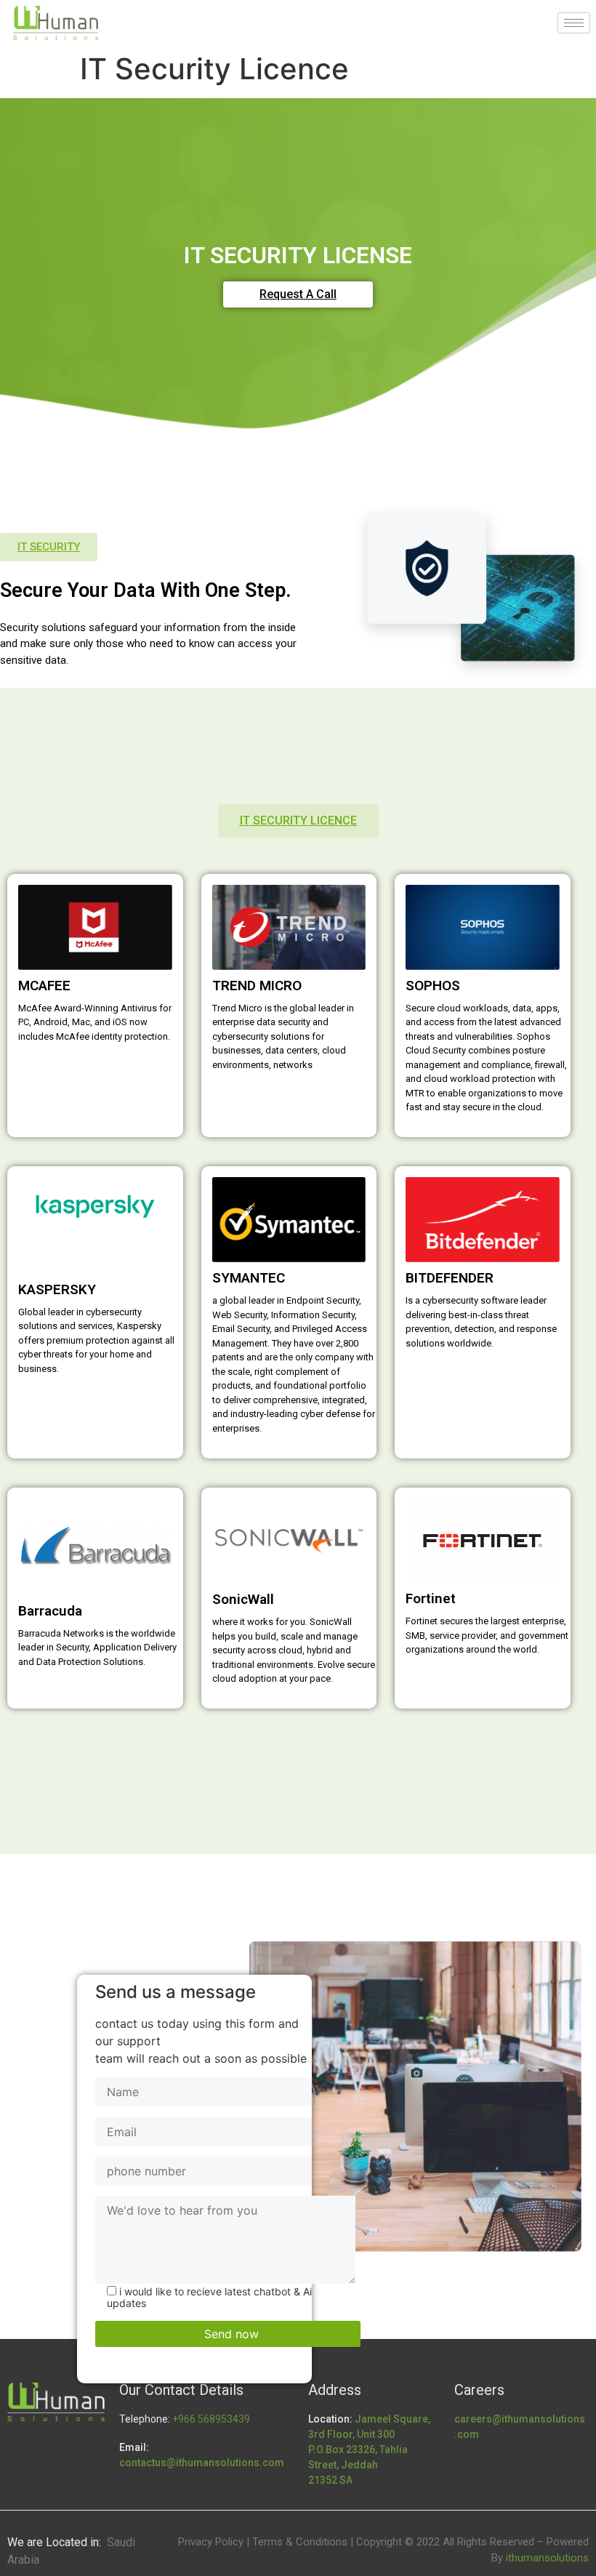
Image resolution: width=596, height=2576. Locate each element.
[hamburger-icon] (574, 23)
